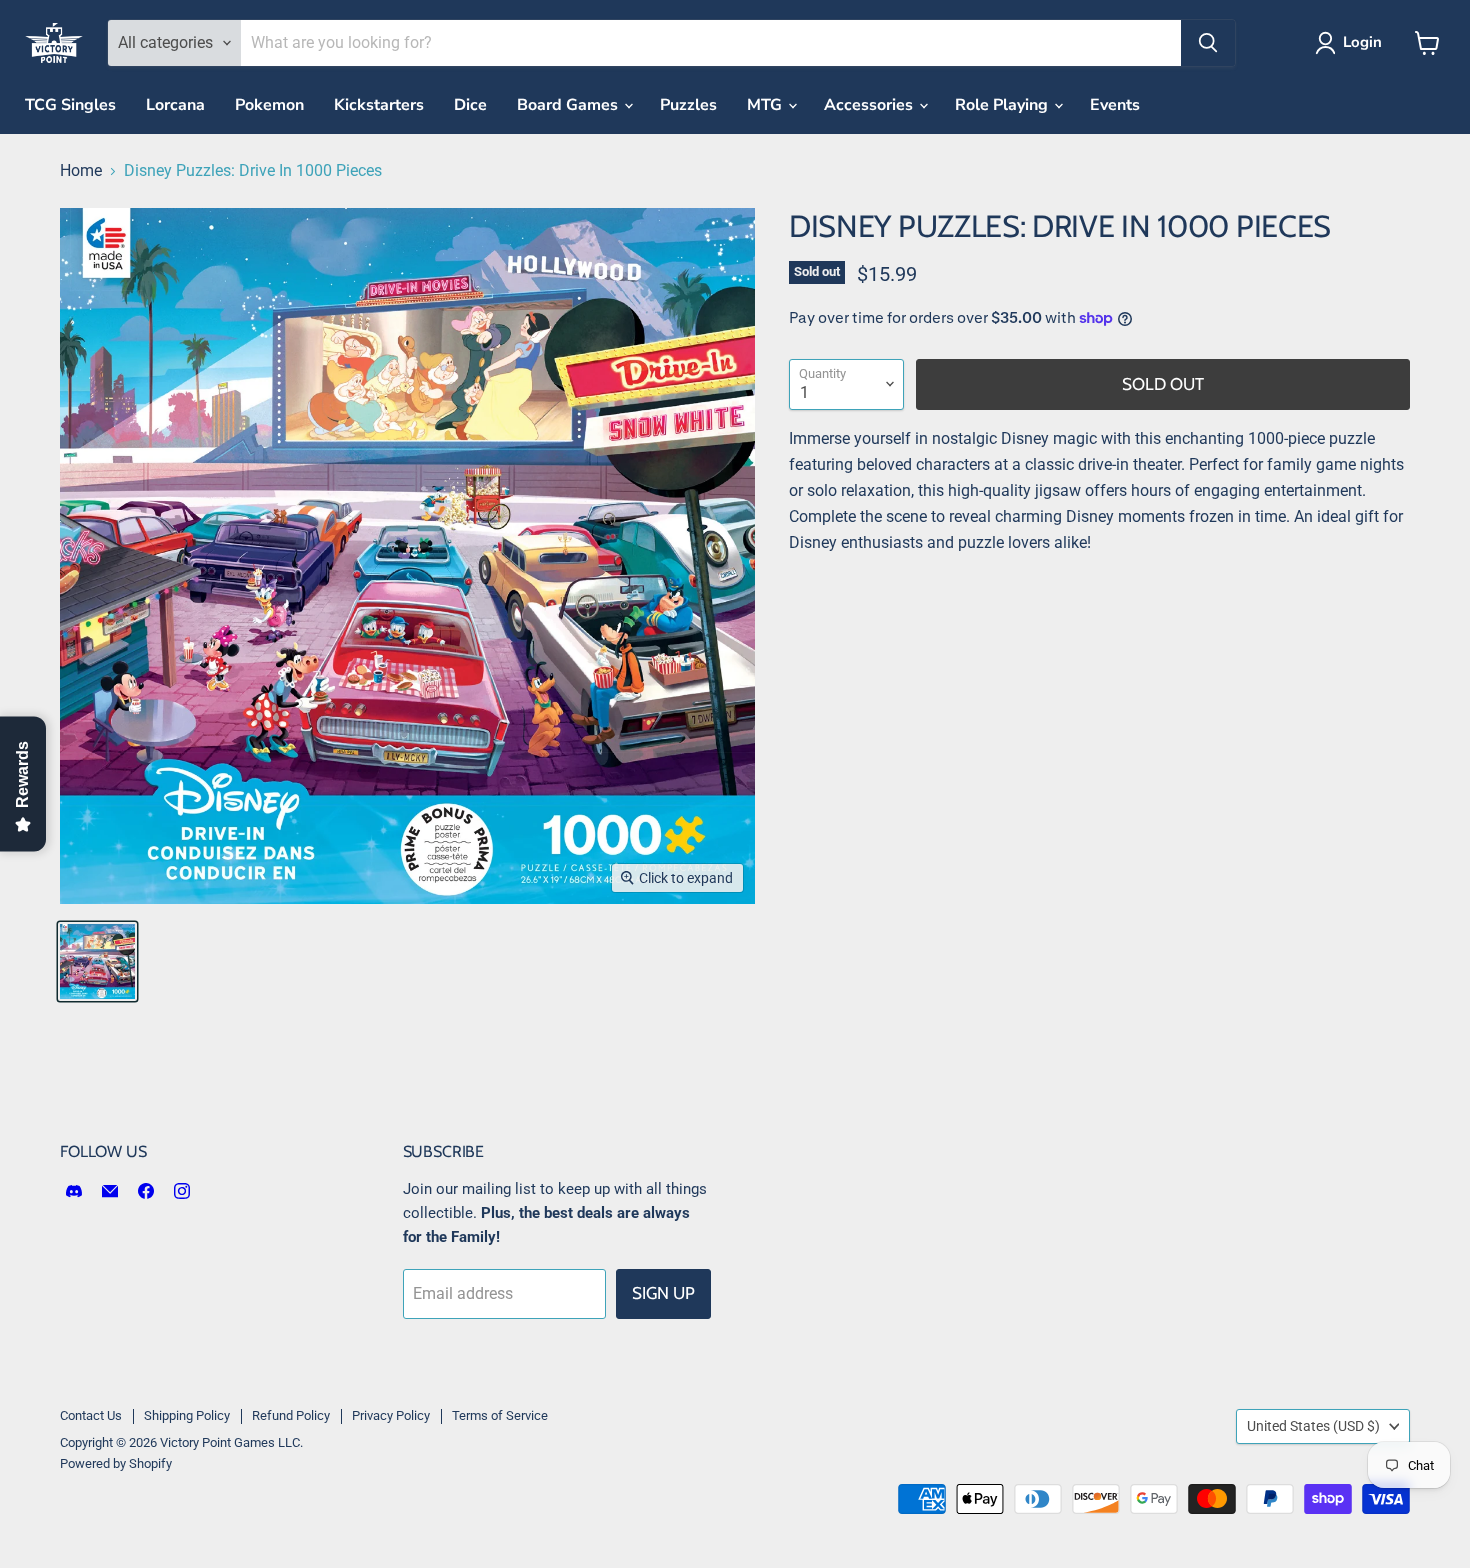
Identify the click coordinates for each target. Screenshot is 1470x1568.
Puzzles (688, 105)
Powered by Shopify (116, 1463)
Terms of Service (500, 1415)
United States (1313, 1426)
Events (1115, 105)
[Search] (1208, 43)
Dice (470, 105)
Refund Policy (291, 1415)
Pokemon (269, 105)
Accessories (870, 105)
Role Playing (1003, 105)
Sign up (663, 1293)
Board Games (569, 105)
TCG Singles (70, 105)
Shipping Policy (187, 1415)
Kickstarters (379, 105)
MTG (766, 105)
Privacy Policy (391, 1415)
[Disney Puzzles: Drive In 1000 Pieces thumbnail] (97, 961)
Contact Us (91, 1415)
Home (81, 171)
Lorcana (175, 105)
